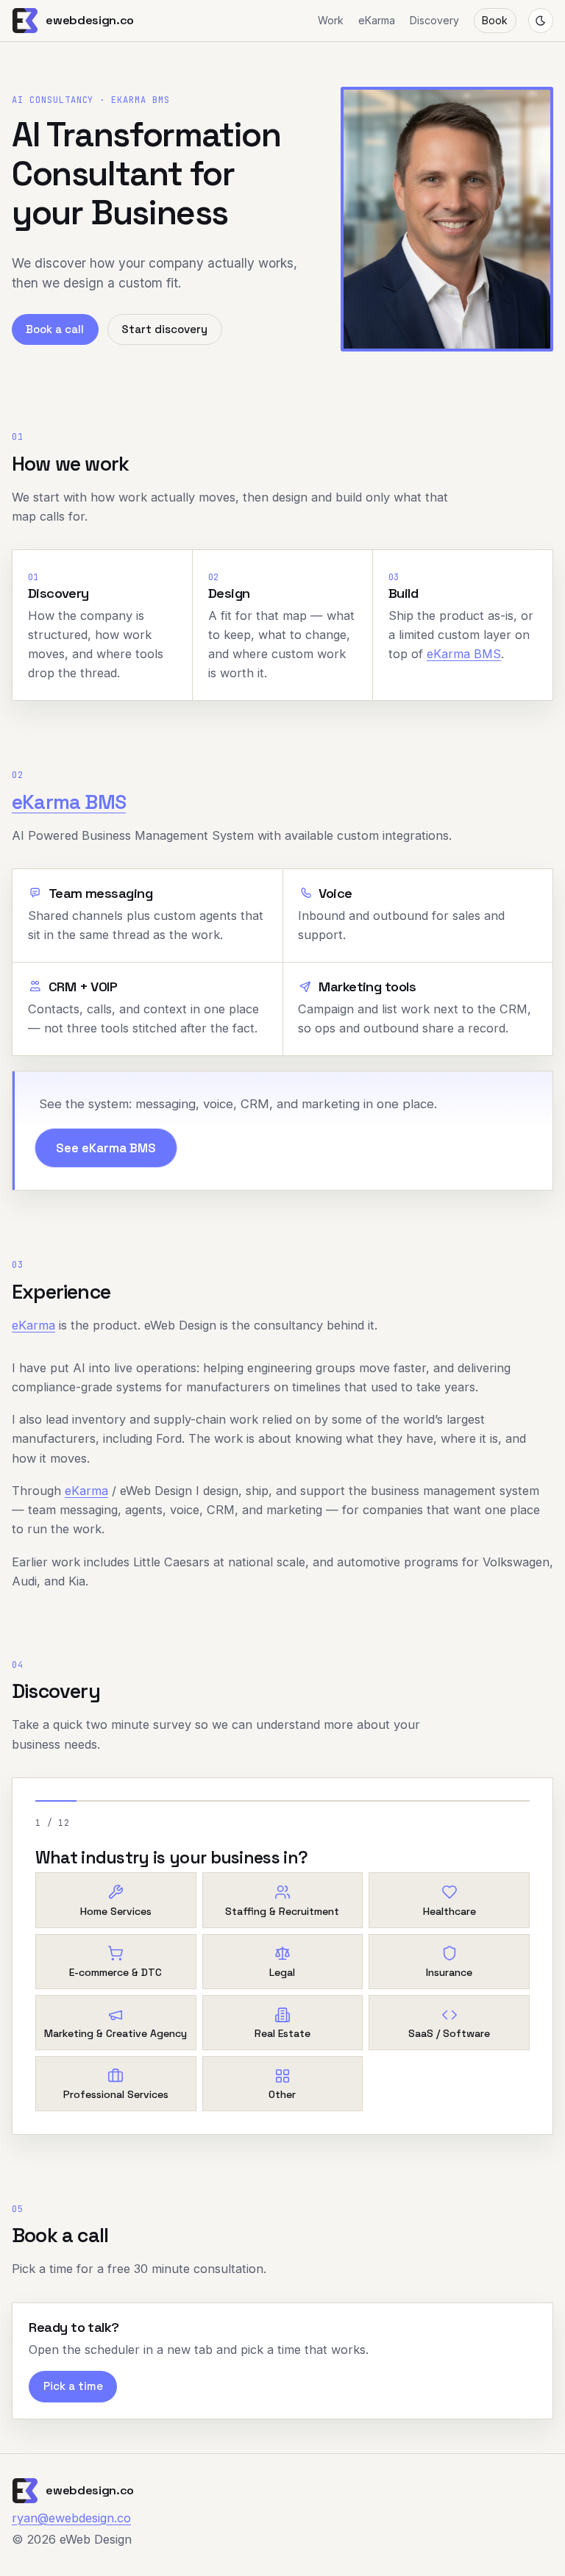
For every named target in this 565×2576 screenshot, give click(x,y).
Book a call (55, 329)
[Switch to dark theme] (541, 21)
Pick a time (73, 2386)
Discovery (434, 20)
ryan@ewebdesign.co (71, 2518)
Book (495, 20)
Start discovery (164, 329)
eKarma (377, 20)
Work (331, 20)
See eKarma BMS (106, 1148)
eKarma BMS (464, 654)
